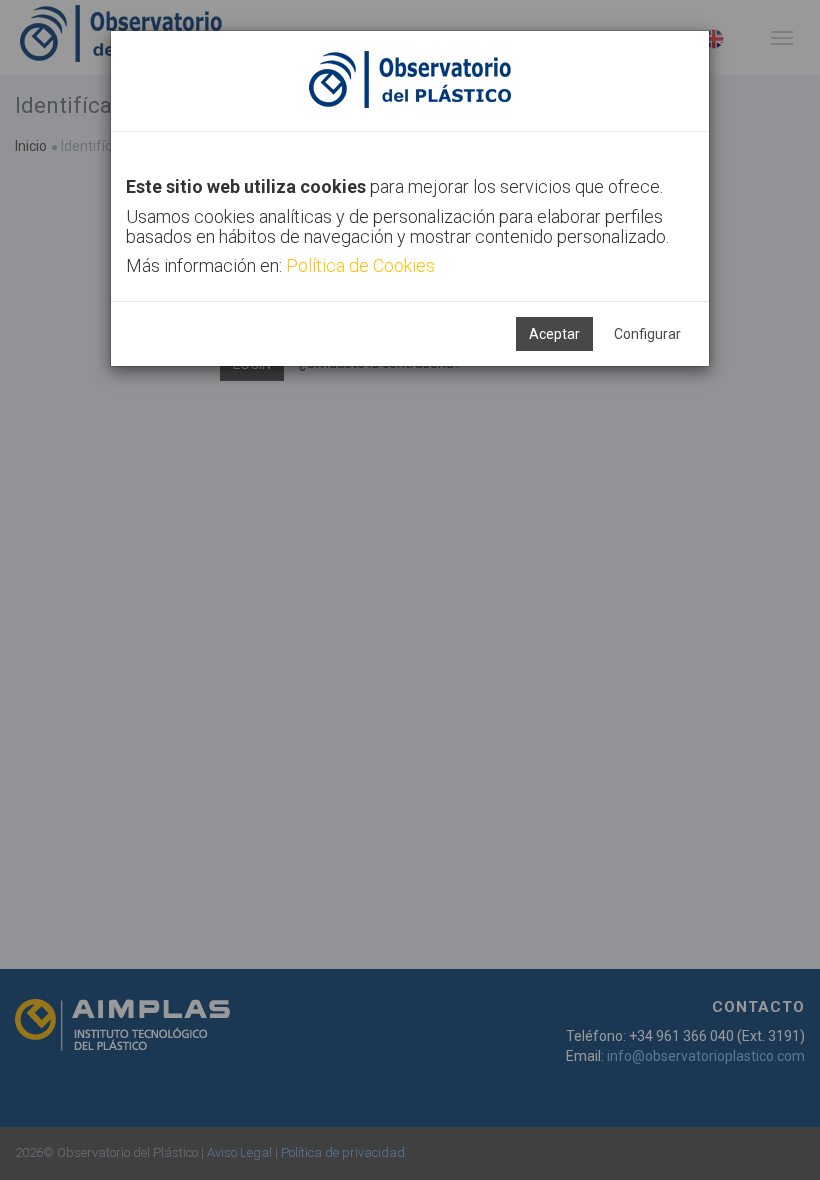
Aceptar (554, 334)
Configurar (647, 334)
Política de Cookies (360, 265)
